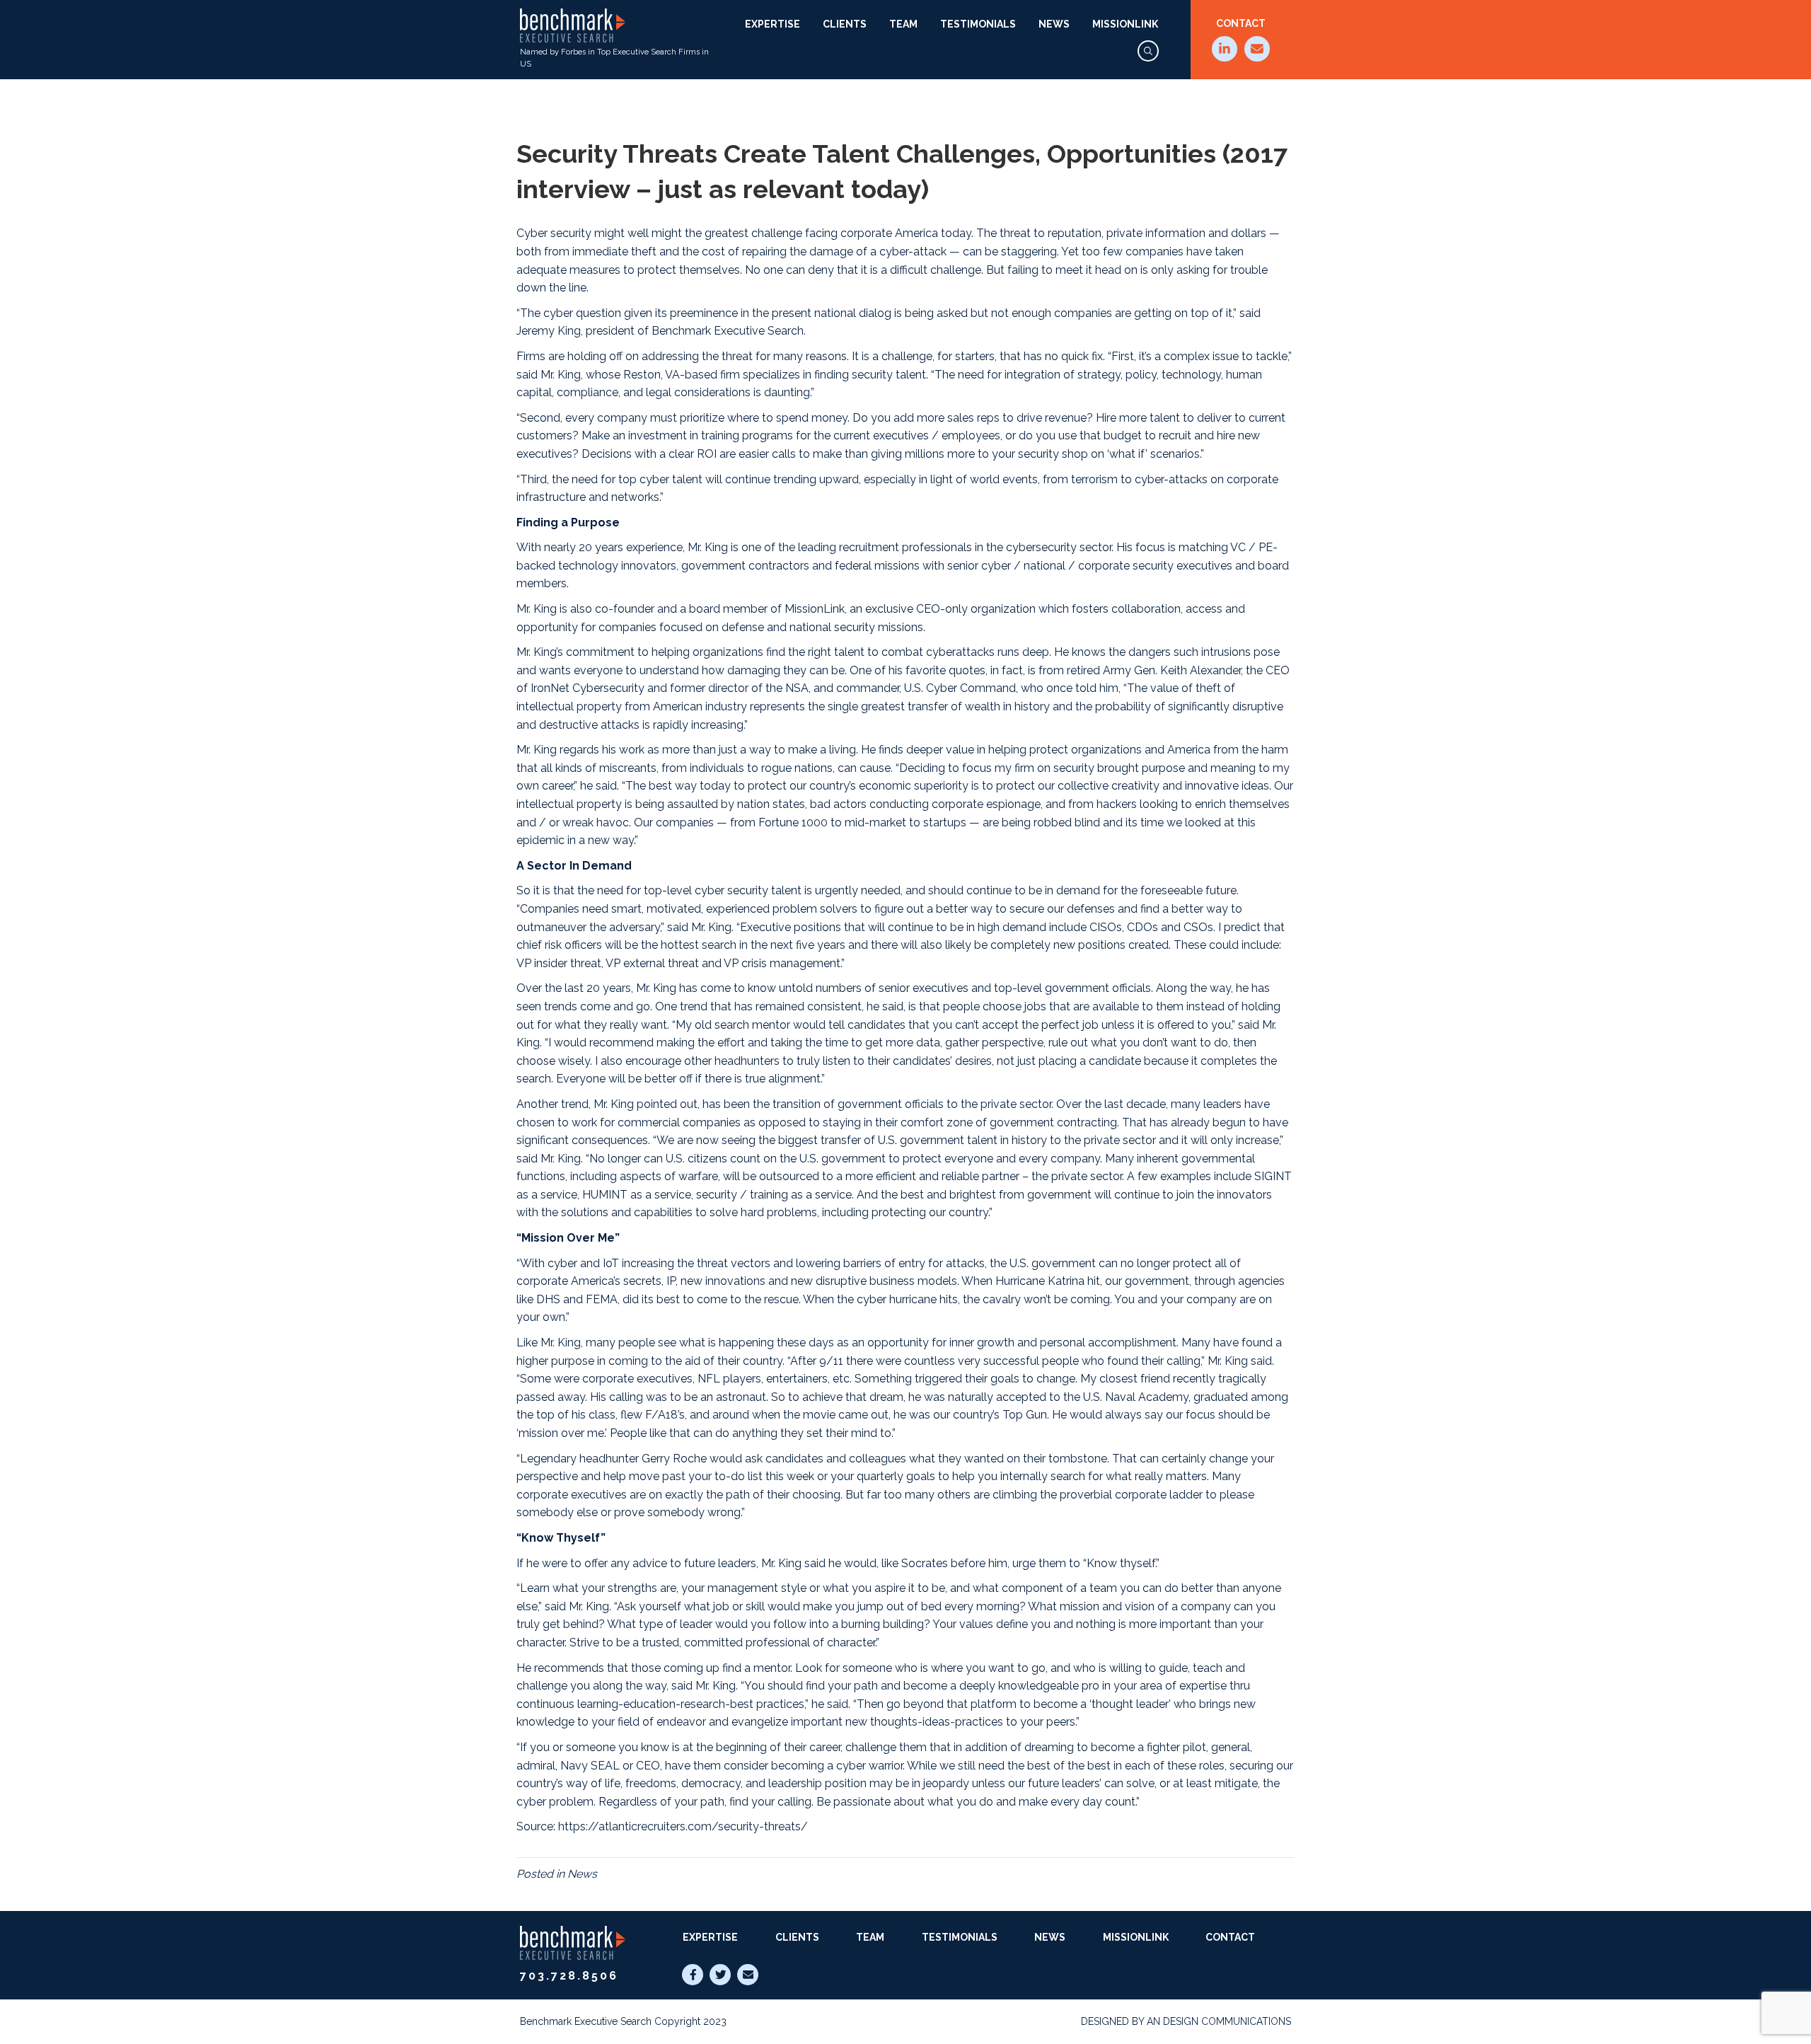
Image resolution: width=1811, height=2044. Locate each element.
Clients (845, 24)
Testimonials (978, 24)
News (1054, 24)
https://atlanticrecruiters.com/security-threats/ (683, 1826)
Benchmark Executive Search (728, 331)
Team (903, 24)
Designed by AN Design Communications (1186, 2021)
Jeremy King (549, 331)
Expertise (773, 24)
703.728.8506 (569, 1976)
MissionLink (1125, 24)
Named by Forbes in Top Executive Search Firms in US (614, 58)
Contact (1241, 23)
